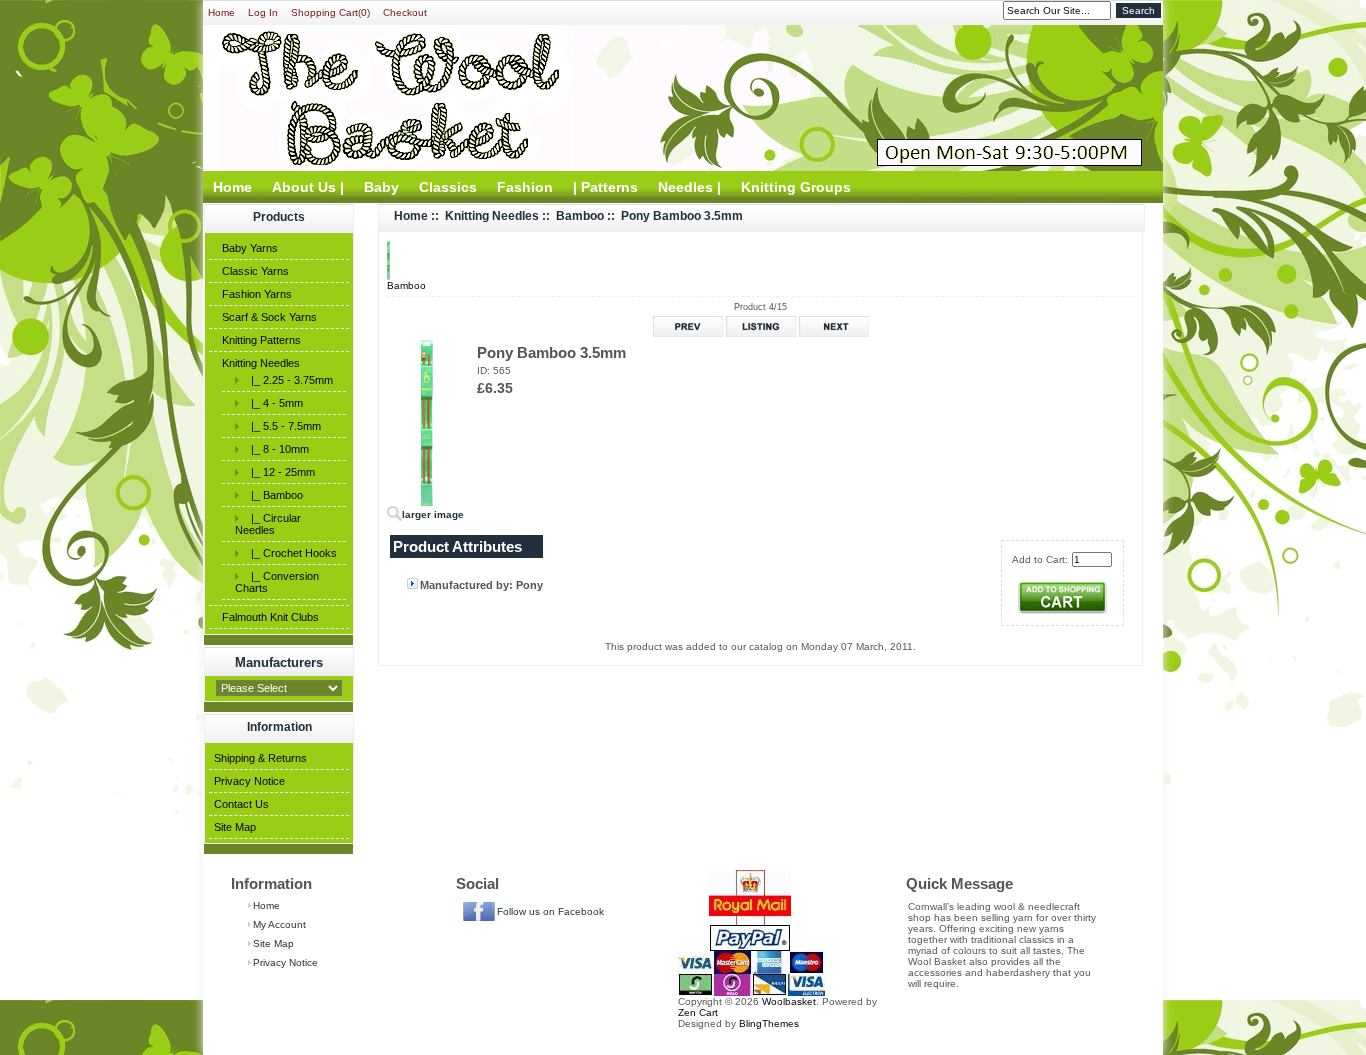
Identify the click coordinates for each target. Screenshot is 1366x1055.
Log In (263, 12)
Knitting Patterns (261, 340)
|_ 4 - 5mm (274, 403)
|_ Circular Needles (268, 524)
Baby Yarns (250, 248)
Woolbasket (789, 1001)
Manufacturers (279, 662)
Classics (448, 187)
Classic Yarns (255, 271)
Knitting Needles (261, 363)
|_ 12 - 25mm (280, 472)
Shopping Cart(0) (330, 12)
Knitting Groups (796, 187)
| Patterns (605, 187)
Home (221, 12)
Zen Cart (698, 1012)
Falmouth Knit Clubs (270, 617)
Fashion (525, 187)
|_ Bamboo (274, 495)
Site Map (235, 827)
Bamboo (580, 216)
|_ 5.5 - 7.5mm (283, 426)
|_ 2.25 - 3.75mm (289, 380)
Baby (381, 187)
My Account (279, 924)
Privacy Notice (249, 781)
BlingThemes (769, 1023)
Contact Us (241, 804)
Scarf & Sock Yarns (269, 317)
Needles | (689, 187)
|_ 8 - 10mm (277, 449)
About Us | (308, 187)
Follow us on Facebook (550, 911)
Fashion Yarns (257, 294)
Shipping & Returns (260, 758)
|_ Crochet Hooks (291, 553)
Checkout (405, 12)
